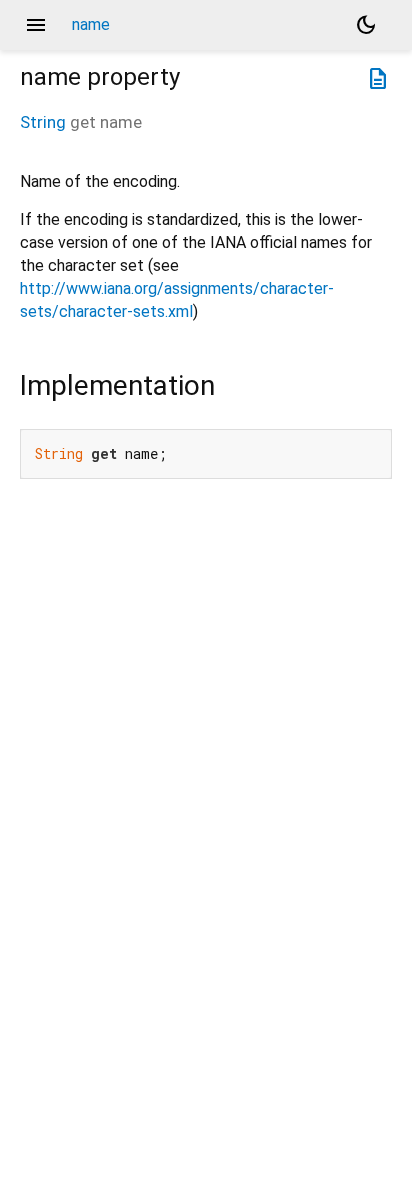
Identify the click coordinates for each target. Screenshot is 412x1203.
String (43, 122)
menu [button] (36, 25)
